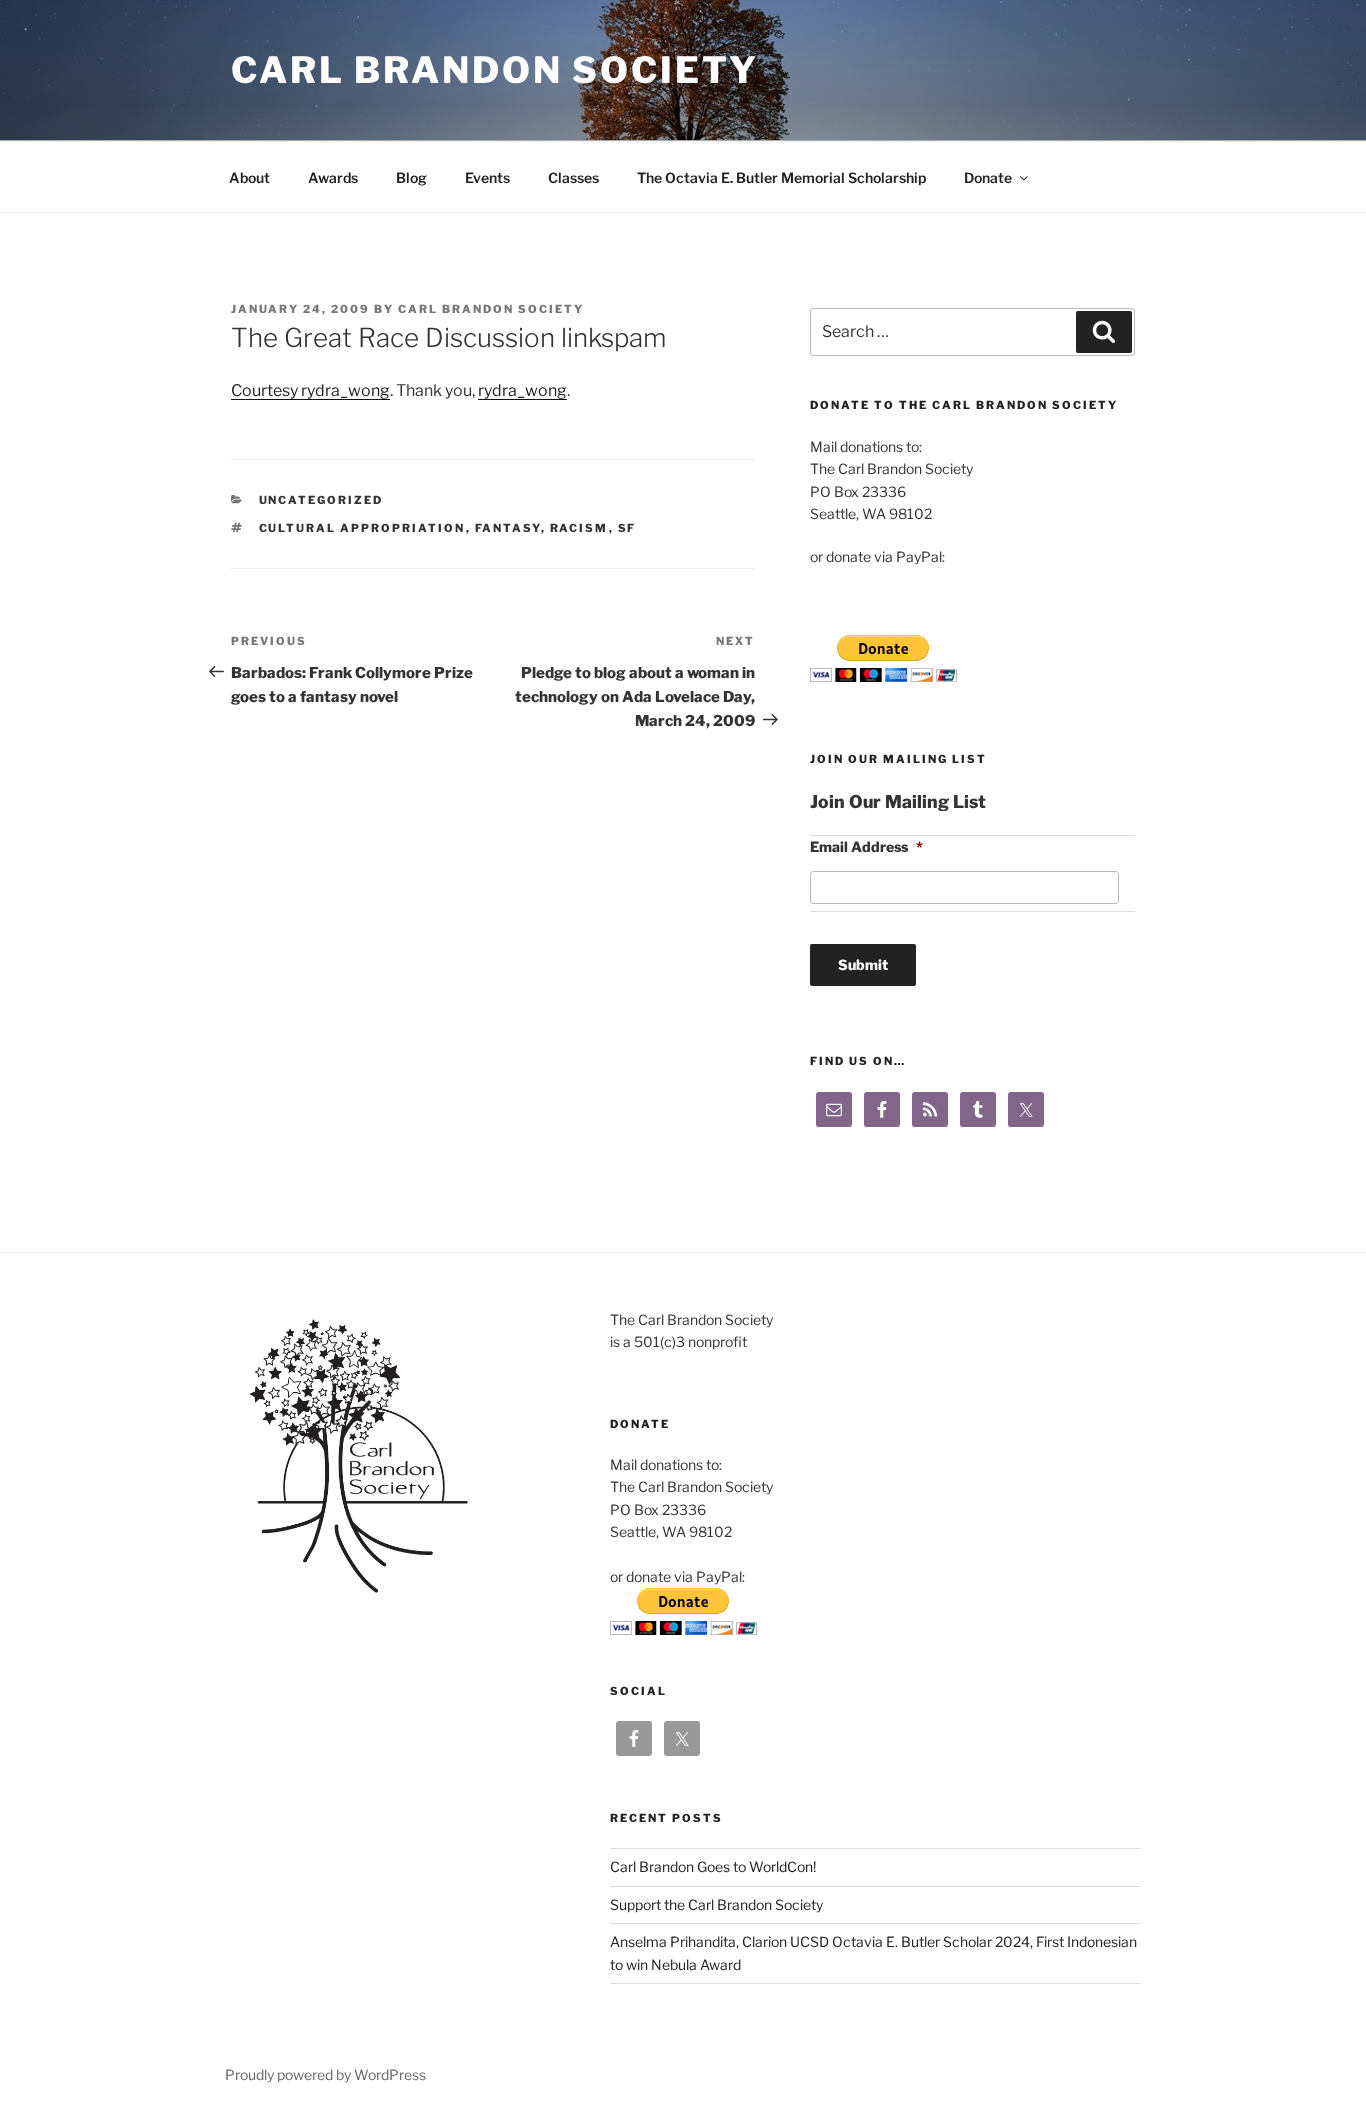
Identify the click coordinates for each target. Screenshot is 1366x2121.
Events (487, 177)
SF (627, 528)
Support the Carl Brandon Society (716, 1904)
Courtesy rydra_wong (310, 390)
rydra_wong (522, 390)
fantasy (508, 528)
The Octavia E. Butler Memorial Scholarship (781, 177)
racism (579, 528)
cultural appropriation (362, 528)
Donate (988, 177)
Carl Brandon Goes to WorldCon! (713, 1866)
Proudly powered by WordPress (325, 2074)
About (249, 177)
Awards (333, 177)
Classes (573, 177)
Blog (411, 177)
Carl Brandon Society (495, 70)
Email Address (866, 846)
